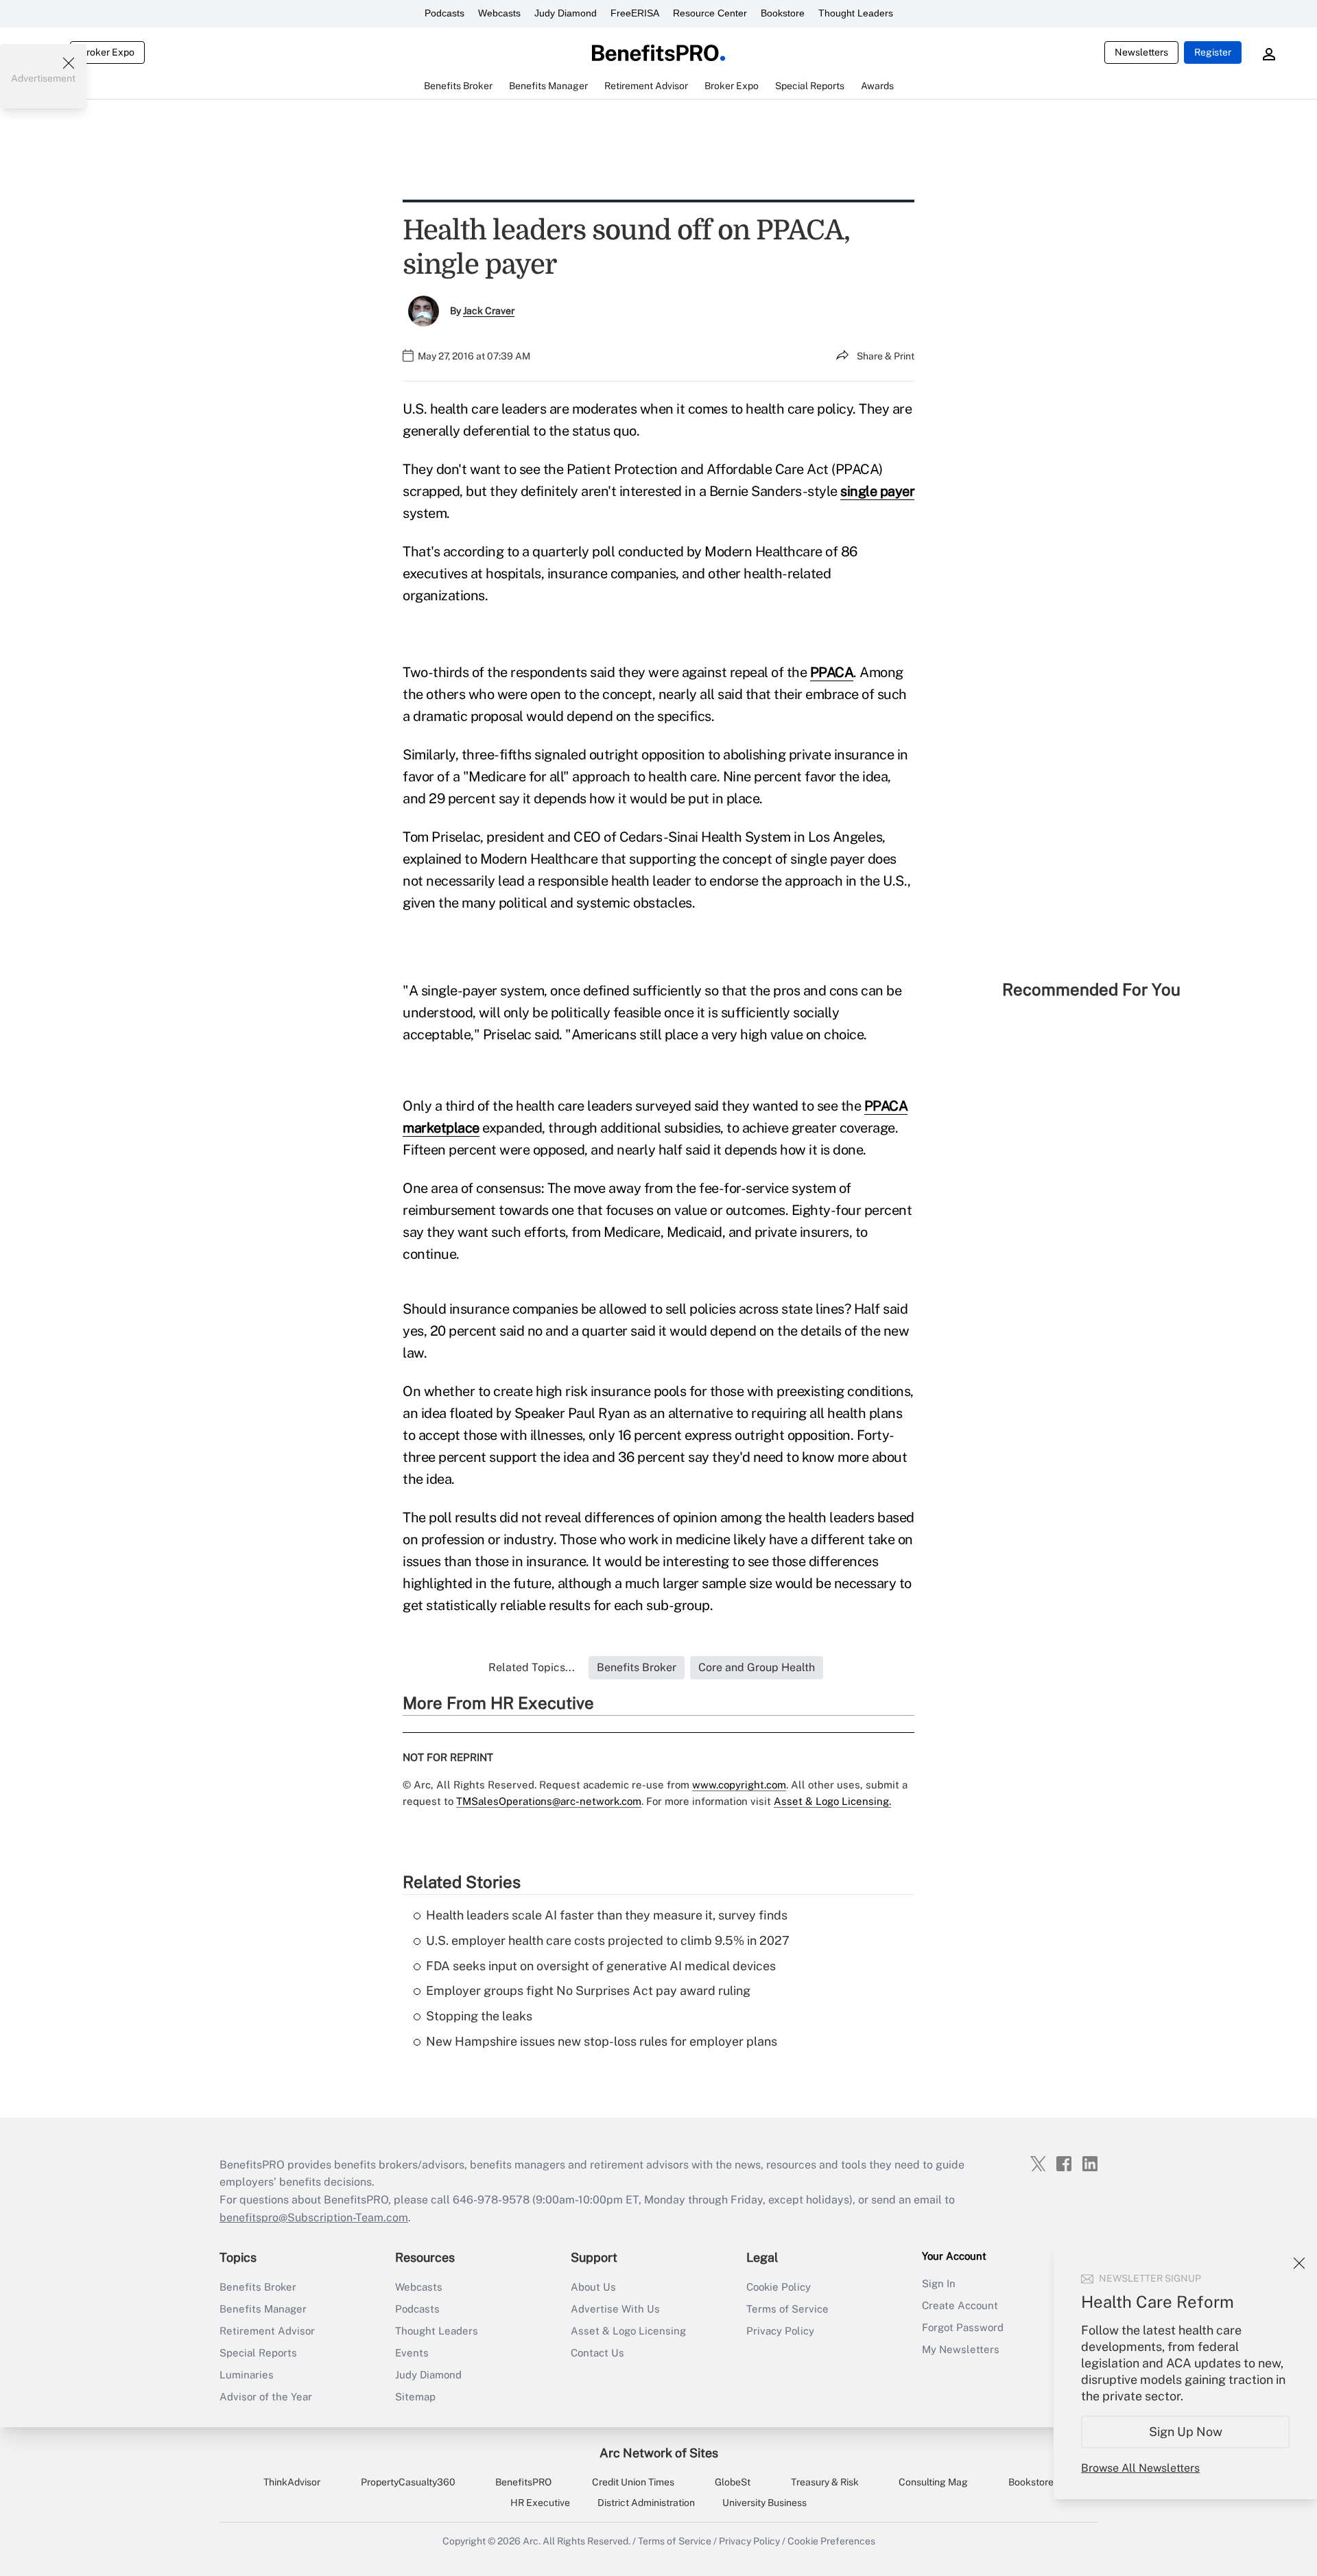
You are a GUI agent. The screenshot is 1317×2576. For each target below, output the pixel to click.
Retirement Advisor (267, 2331)
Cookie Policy (779, 2287)
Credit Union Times (633, 2482)
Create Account (960, 2305)
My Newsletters (961, 2349)
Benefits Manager (263, 2309)
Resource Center (710, 13)
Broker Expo (107, 52)
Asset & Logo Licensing (628, 2331)
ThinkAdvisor (292, 2482)
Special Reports (258, 2353)
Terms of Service (787, 2309)
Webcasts (499, 13)
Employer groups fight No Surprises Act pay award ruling (588, 1990)
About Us (593, 2287)
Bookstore (783, 13)
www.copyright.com (739, 1785)
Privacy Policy (780, 2331)
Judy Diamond (566, 13)
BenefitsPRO (523, 2482)
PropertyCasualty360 (408, 2482)
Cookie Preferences (831, 2541)
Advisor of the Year (266, 2397)
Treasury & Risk (825, 2482)
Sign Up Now (1186, 2432)
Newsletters (1141, 52)
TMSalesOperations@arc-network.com (549, 1801)
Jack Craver (489, 311)
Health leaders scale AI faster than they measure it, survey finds (607, 1915)
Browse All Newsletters (1140, 2468)
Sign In (939, 2283)
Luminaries (247, 2375)
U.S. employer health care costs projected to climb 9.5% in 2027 (608, 1940)
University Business (764, 2503)
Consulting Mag (933, 2482)
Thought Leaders (856, 13)
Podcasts (444, 13)
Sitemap (415, 2397)
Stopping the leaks (479, 2016)
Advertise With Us (615, 2309)
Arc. (532, 2541)
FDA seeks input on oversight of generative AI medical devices (601, 1966)
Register (1213, 52)
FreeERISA (635, 13)
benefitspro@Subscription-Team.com (314, 2218)
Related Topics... (532, 1667)
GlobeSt (733, 2482)
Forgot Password (963, 2327)
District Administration (646, 2503)
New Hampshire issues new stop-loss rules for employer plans (602, 2041)
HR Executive (540, 2503)
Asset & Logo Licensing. (832, 1801)
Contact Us (597, 2353)
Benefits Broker (258, 2287)
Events (412, 2353)
